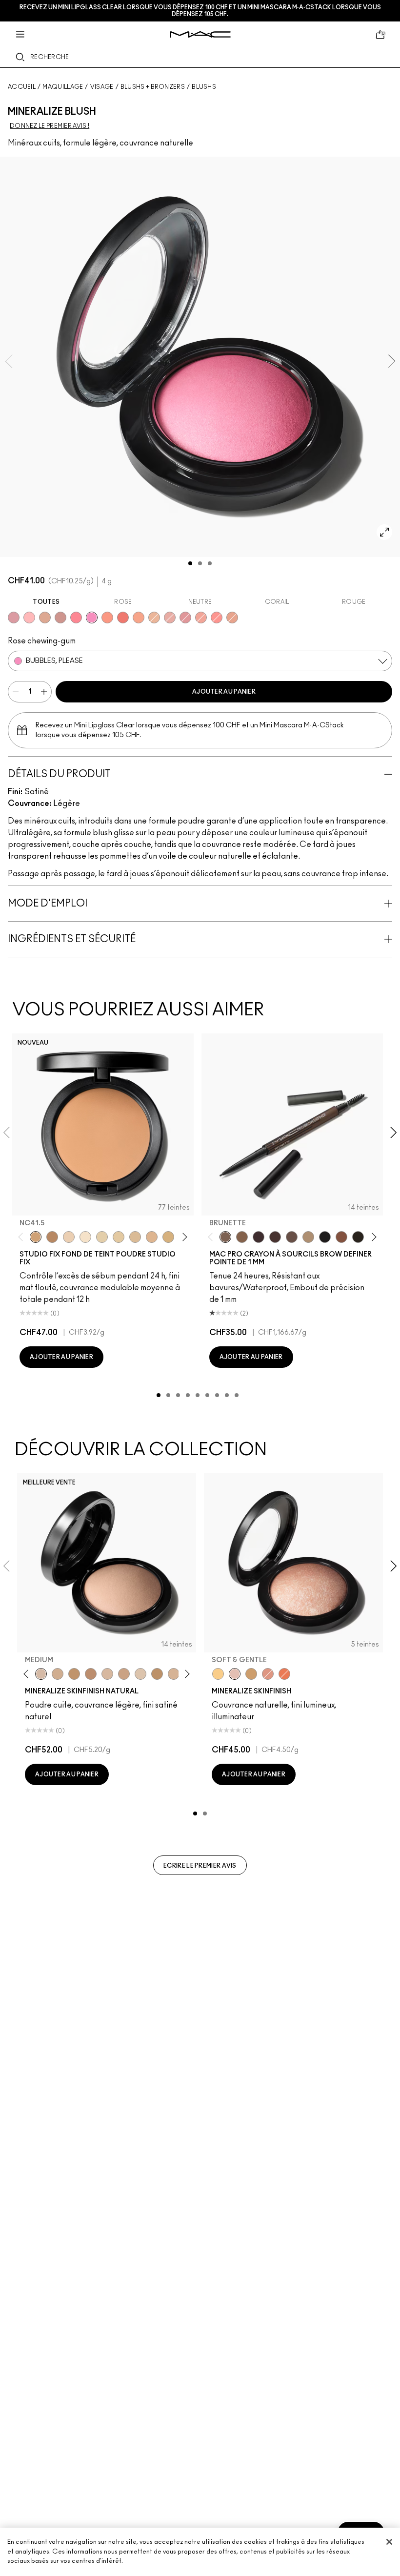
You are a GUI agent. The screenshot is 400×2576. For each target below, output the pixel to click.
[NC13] (119, 1237)
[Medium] (41, 1674)
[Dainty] (29, 618)
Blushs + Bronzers (153, 87)
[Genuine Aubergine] (259, 1237)
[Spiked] (358, 1237)
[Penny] (341, 1237)
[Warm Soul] (154, 618)
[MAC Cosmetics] (200, 34)
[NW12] (69, 1237)
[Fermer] (389, 2542)
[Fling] (242, 1237)
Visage (102, 87)
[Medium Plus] (107, 1674)
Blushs (204, 87)
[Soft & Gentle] (235, 1674)
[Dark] (74, 1674)
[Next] (183, 1237)
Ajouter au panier (224, 692)
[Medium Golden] (174, 1674)
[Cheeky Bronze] (268, 1674)
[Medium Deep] (124, 1674)
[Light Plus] (140, 1674)
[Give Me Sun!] (157, 1674)
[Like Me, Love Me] (107, 618)
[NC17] (168, 1237)
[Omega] (308, 1237)
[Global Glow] (218, 1674)
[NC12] (102, 1237)
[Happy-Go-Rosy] (76, 618)
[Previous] (23, 1237)
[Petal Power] (185, 618)
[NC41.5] (36, 1237)
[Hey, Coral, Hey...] (217, 618)
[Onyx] (325, 1237)
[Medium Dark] (58, 1674)
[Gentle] (14, 618)
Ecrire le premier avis (200, 1866)
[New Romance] (170, 618)
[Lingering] (292, 1237)
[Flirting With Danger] (123, 618)
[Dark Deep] (91, 1674)
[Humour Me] (232, 618)
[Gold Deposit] (284, 1674)
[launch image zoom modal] (384, 532)
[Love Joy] (45, 618)
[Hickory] (275, 1237)
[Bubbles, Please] (92, 618)
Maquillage (63, 87)
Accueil (22, 87)
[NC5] (85, 1237)
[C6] (52, 1237)
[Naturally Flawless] (139, 618)
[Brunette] (225, 1237)
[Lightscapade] (251, 1674)
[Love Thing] (60, 618)
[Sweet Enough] (201, 618)
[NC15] (135, 1237)
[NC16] (152, 1237)
